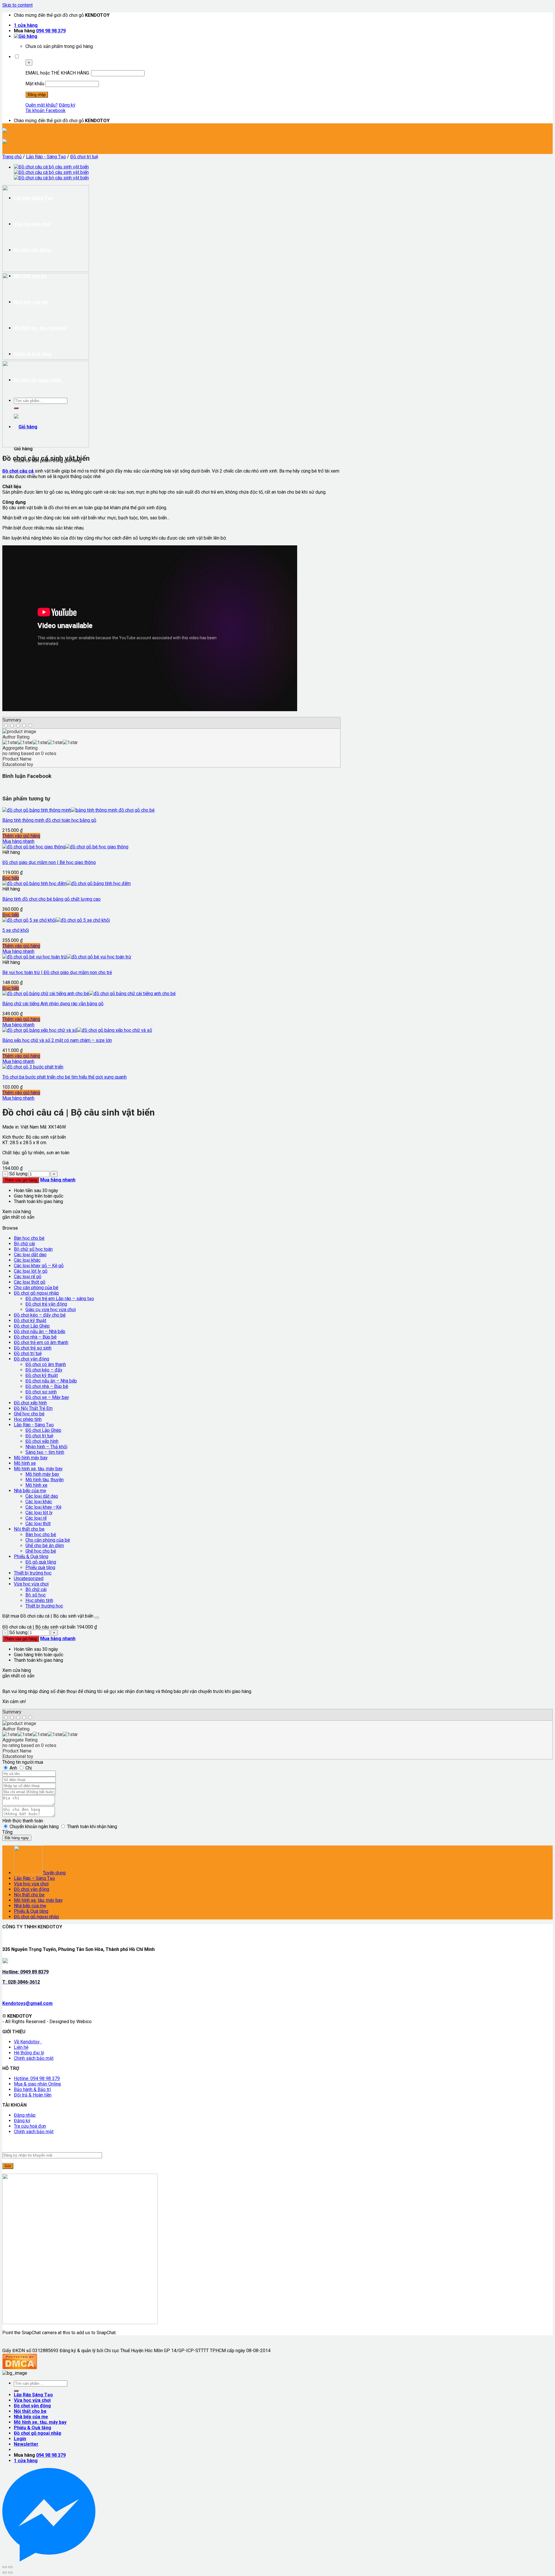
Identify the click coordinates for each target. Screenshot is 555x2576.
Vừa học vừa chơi (31, 1584)
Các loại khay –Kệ (43, 1507)
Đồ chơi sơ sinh (41, 1392)
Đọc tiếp (11, 878)
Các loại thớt (38, 1524)
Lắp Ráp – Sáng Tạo (34, 1878)
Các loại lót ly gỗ (31, 1271)
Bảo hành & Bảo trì (32, 2089)
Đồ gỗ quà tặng (41, 1562)
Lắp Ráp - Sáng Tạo (46, 157)
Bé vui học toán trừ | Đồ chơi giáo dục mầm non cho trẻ (57, 972)
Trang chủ (12, 157)
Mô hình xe (25, 1463)
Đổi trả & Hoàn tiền (33, 2095)
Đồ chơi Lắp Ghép (32, 1326)
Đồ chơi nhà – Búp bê (35, 1337)
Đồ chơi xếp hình (30, 1403)
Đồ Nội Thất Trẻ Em (33, 1408)
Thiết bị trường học (33, 1573)
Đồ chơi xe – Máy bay (47, 1397)
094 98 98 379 (51, 31)
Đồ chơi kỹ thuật (30, 1320)
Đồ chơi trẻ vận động (46, 1304)
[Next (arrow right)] (10, 2573)
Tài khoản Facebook (46, 110)
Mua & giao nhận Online (37, 2084)
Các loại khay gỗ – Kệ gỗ (39, 1266)
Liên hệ (21, 2047)
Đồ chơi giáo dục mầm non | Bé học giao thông (49, 862)
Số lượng (18, 1174)
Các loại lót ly (39, 1513)
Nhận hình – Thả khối (46, 1447)
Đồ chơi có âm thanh (46, 1364)
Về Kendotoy (28, 2042)
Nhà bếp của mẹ (30, 1491)
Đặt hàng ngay (17, 1838)
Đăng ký (67, 105)
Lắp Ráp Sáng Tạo (33, 2395)
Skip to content (17, 5)
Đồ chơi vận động (32, 1359)
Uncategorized (29, 1578)
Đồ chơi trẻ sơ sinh (33, 1348)
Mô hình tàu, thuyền (45, 1480)
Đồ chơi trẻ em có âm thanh (41, 1342)
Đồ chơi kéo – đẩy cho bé (40, 1315)
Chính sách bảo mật (34, 2058)
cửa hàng (26, 25)
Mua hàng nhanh (18, 841)
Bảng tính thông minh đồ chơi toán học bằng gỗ (49, 820)
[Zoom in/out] (10, 2567)
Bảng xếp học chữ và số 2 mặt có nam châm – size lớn (57, 1040)
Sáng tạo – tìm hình (45, 1452)
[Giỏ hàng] (26, 36)
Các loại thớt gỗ (30, 1282)
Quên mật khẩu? (42, 105)
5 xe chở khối (16, 930)
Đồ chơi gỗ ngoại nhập (36, 1293)
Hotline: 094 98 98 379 (37, 2078)
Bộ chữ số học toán (33, 1249)
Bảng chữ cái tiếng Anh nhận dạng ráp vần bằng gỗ (53, 1004)
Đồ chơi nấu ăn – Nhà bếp (40, 1331)
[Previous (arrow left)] (5, 2573)
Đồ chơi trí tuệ (84, 157)
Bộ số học (36, 1595)
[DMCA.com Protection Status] (20, 2368)
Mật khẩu (35, 84)
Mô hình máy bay (31, 1458)
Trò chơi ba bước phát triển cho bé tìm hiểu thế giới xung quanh (64, 1077)
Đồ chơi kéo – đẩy (44, 1370)
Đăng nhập (25, 2115)
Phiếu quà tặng (40, 1567)
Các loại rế (36, 1518)
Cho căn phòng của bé (36, 1288)
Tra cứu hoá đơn (30, 2126)
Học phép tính (28, 1419)
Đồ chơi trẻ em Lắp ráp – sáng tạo (60, 1299)
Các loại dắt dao (30, 1255)
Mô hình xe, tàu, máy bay (38, 1469)
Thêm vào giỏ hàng (21, 836)
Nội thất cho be (29, 1529)
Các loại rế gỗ (28, 1277)
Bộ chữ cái (24, 1244)
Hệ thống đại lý (29, 2053)
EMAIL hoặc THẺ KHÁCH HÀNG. (58, 73)
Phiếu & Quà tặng (31, 1556)
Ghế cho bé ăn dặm (45, 1546)
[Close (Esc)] (5, 2567)
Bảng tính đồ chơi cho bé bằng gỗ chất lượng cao (51, 899)
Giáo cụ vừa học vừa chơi (51, 1310)
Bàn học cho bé (29, 1238)
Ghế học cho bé (29, 1414)
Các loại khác (27, 1260)
